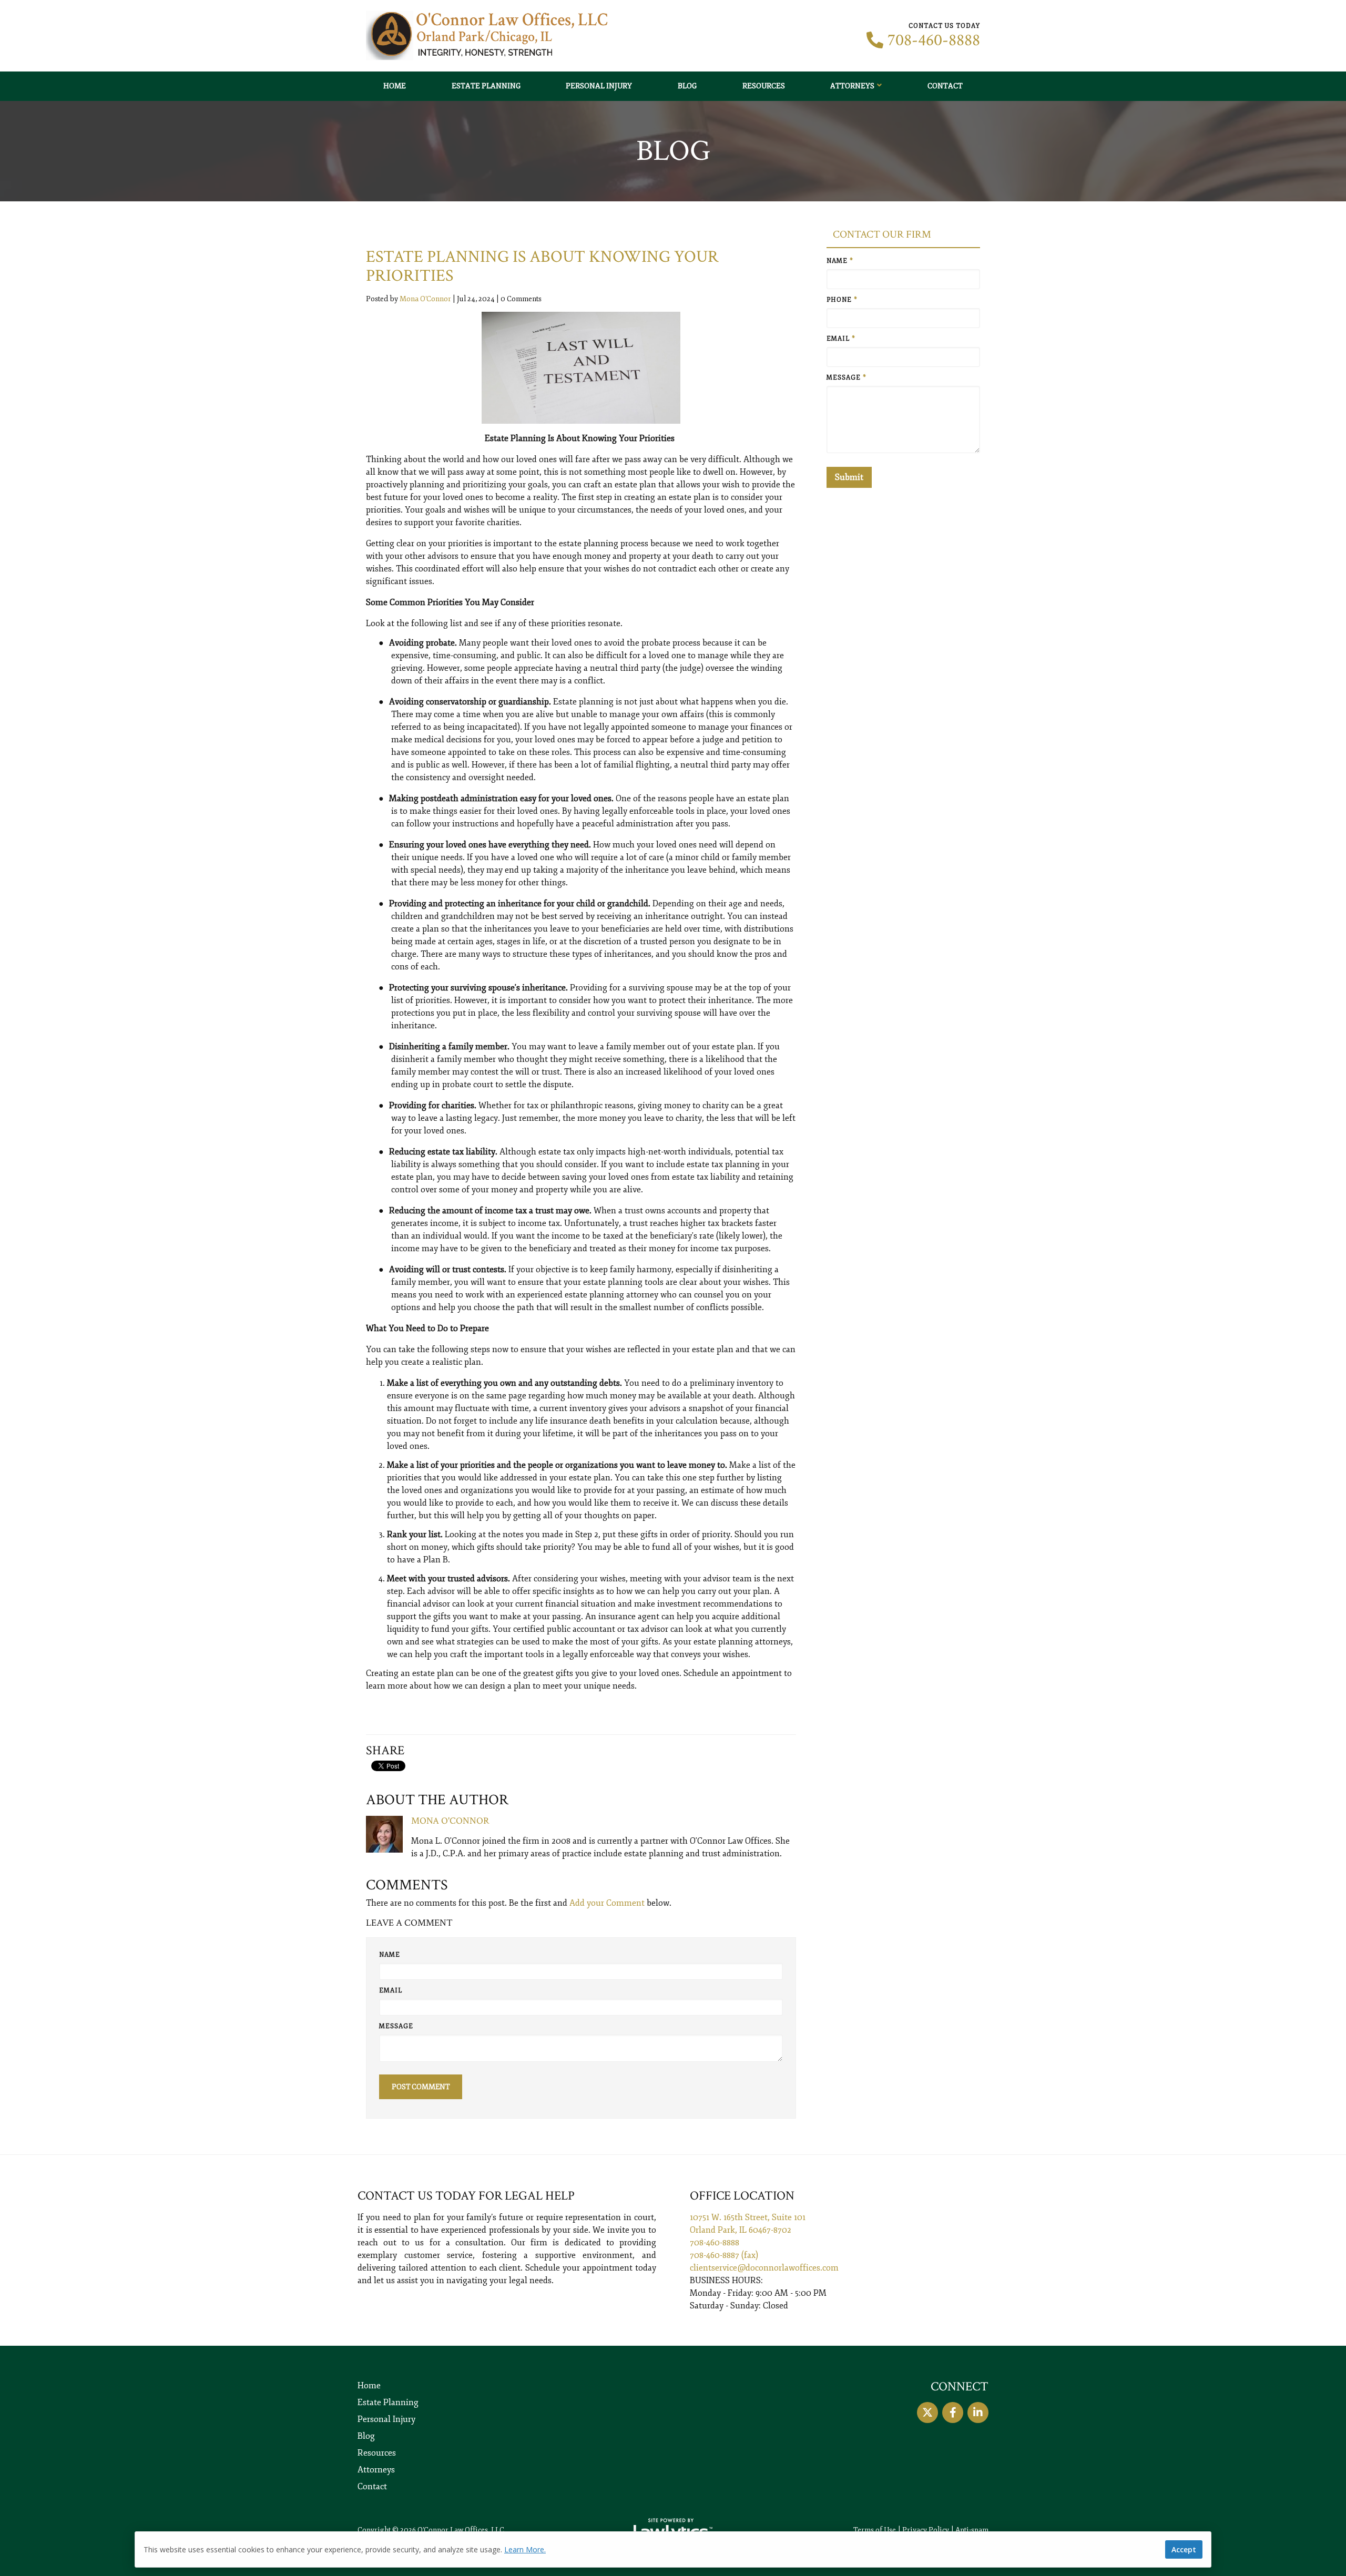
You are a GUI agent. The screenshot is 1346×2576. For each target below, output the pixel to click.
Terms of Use (875, 2530)
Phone (842, 300)
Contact (945, 86)
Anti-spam (972, 2530)
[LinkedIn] (978, 2413)
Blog (687, 86)
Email (391, 1991)
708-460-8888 (934, 40)
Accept (1184, 2549)
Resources (764, 86)
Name (390, 1955)
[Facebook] (953, 2413)
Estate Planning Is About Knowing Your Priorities (542, 266)
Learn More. (525, 2549)
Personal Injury (599, 86)
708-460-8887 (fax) (724, 2255)
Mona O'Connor (425, 299)
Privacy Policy (926, 2530)
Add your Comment (607, 1903)
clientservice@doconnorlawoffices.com (764, 2268)
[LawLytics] (673, 2530)
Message (396, 2026)
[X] (927, 2413)
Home (395, 86)
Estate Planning (486, 86)
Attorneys (852, 86)
